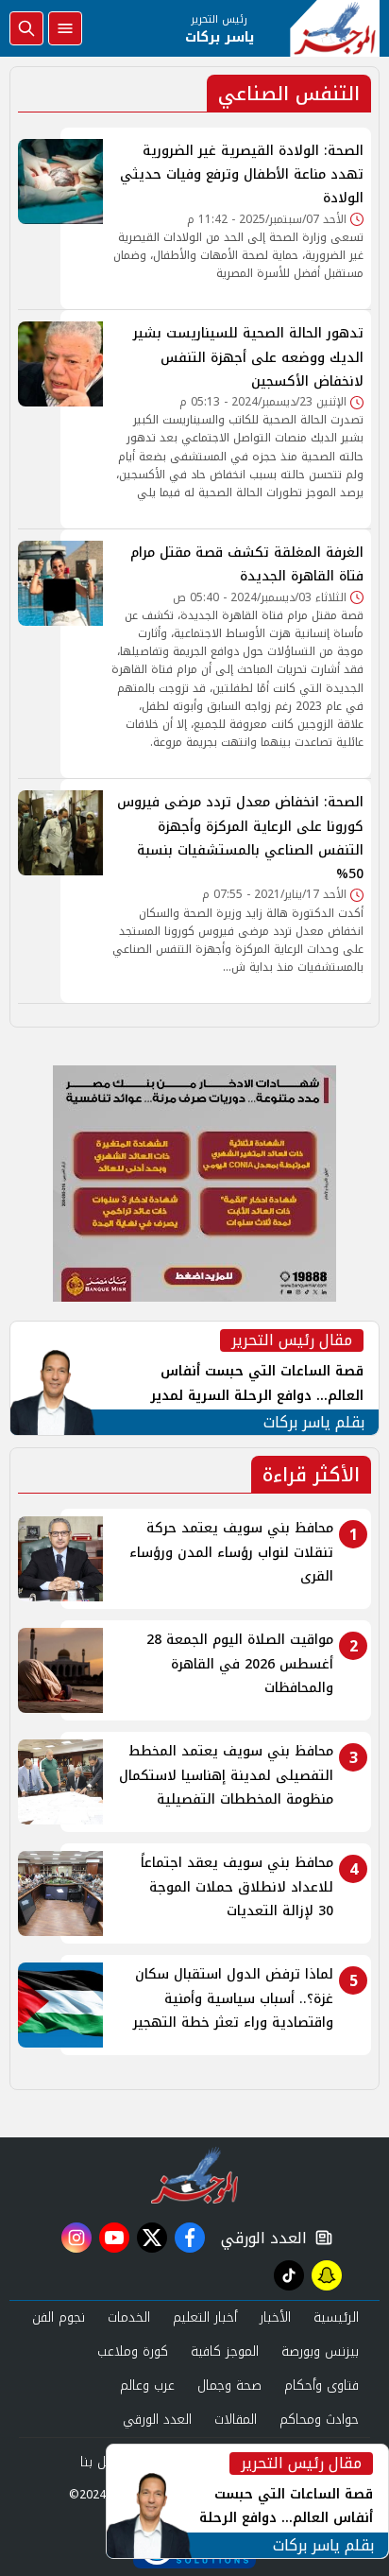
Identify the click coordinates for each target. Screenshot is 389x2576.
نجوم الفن (59, 2317)
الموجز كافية (225, 2351)
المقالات (236, 2420)
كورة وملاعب (133, 2351)
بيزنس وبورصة (320, 2351)
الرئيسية (336, 2317)
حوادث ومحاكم (319, 2420)
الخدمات (129, 2317)
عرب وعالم (147, 2386)
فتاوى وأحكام (321, 2386)
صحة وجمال (229, 2386)
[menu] (65, 28)
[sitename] (195, 2175)
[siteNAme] (335, 28)
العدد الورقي (260, 2238)
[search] (26, 28)
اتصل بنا (102, 2462)
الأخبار (275, 2317)
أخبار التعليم (205, 2317)
